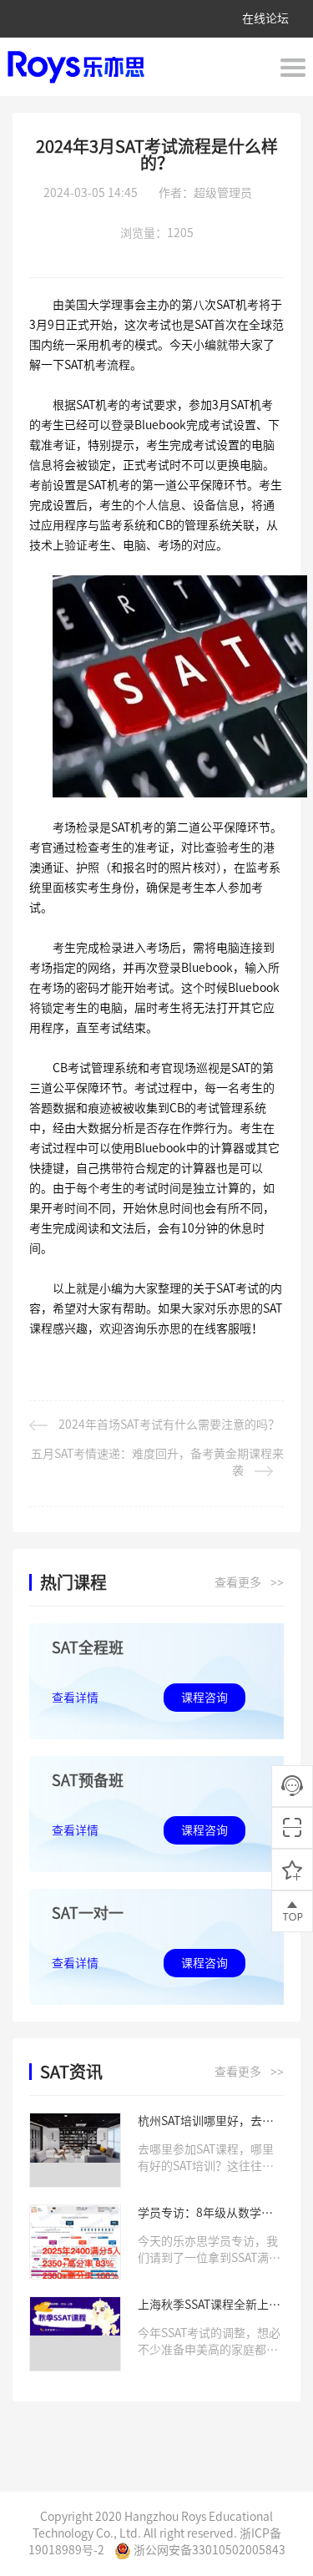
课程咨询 (204, 1698)
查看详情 (75, 1698)
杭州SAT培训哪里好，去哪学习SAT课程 (206, 2122)
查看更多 (249, 1583)
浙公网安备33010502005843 (208, 2550)
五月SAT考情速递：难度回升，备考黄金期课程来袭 (157, 1462)
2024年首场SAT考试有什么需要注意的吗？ (169, 1425)
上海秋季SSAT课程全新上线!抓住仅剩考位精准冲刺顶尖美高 (211, 2306)
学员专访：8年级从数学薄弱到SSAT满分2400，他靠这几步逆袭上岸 (211, 2214)
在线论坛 (265, 18)
